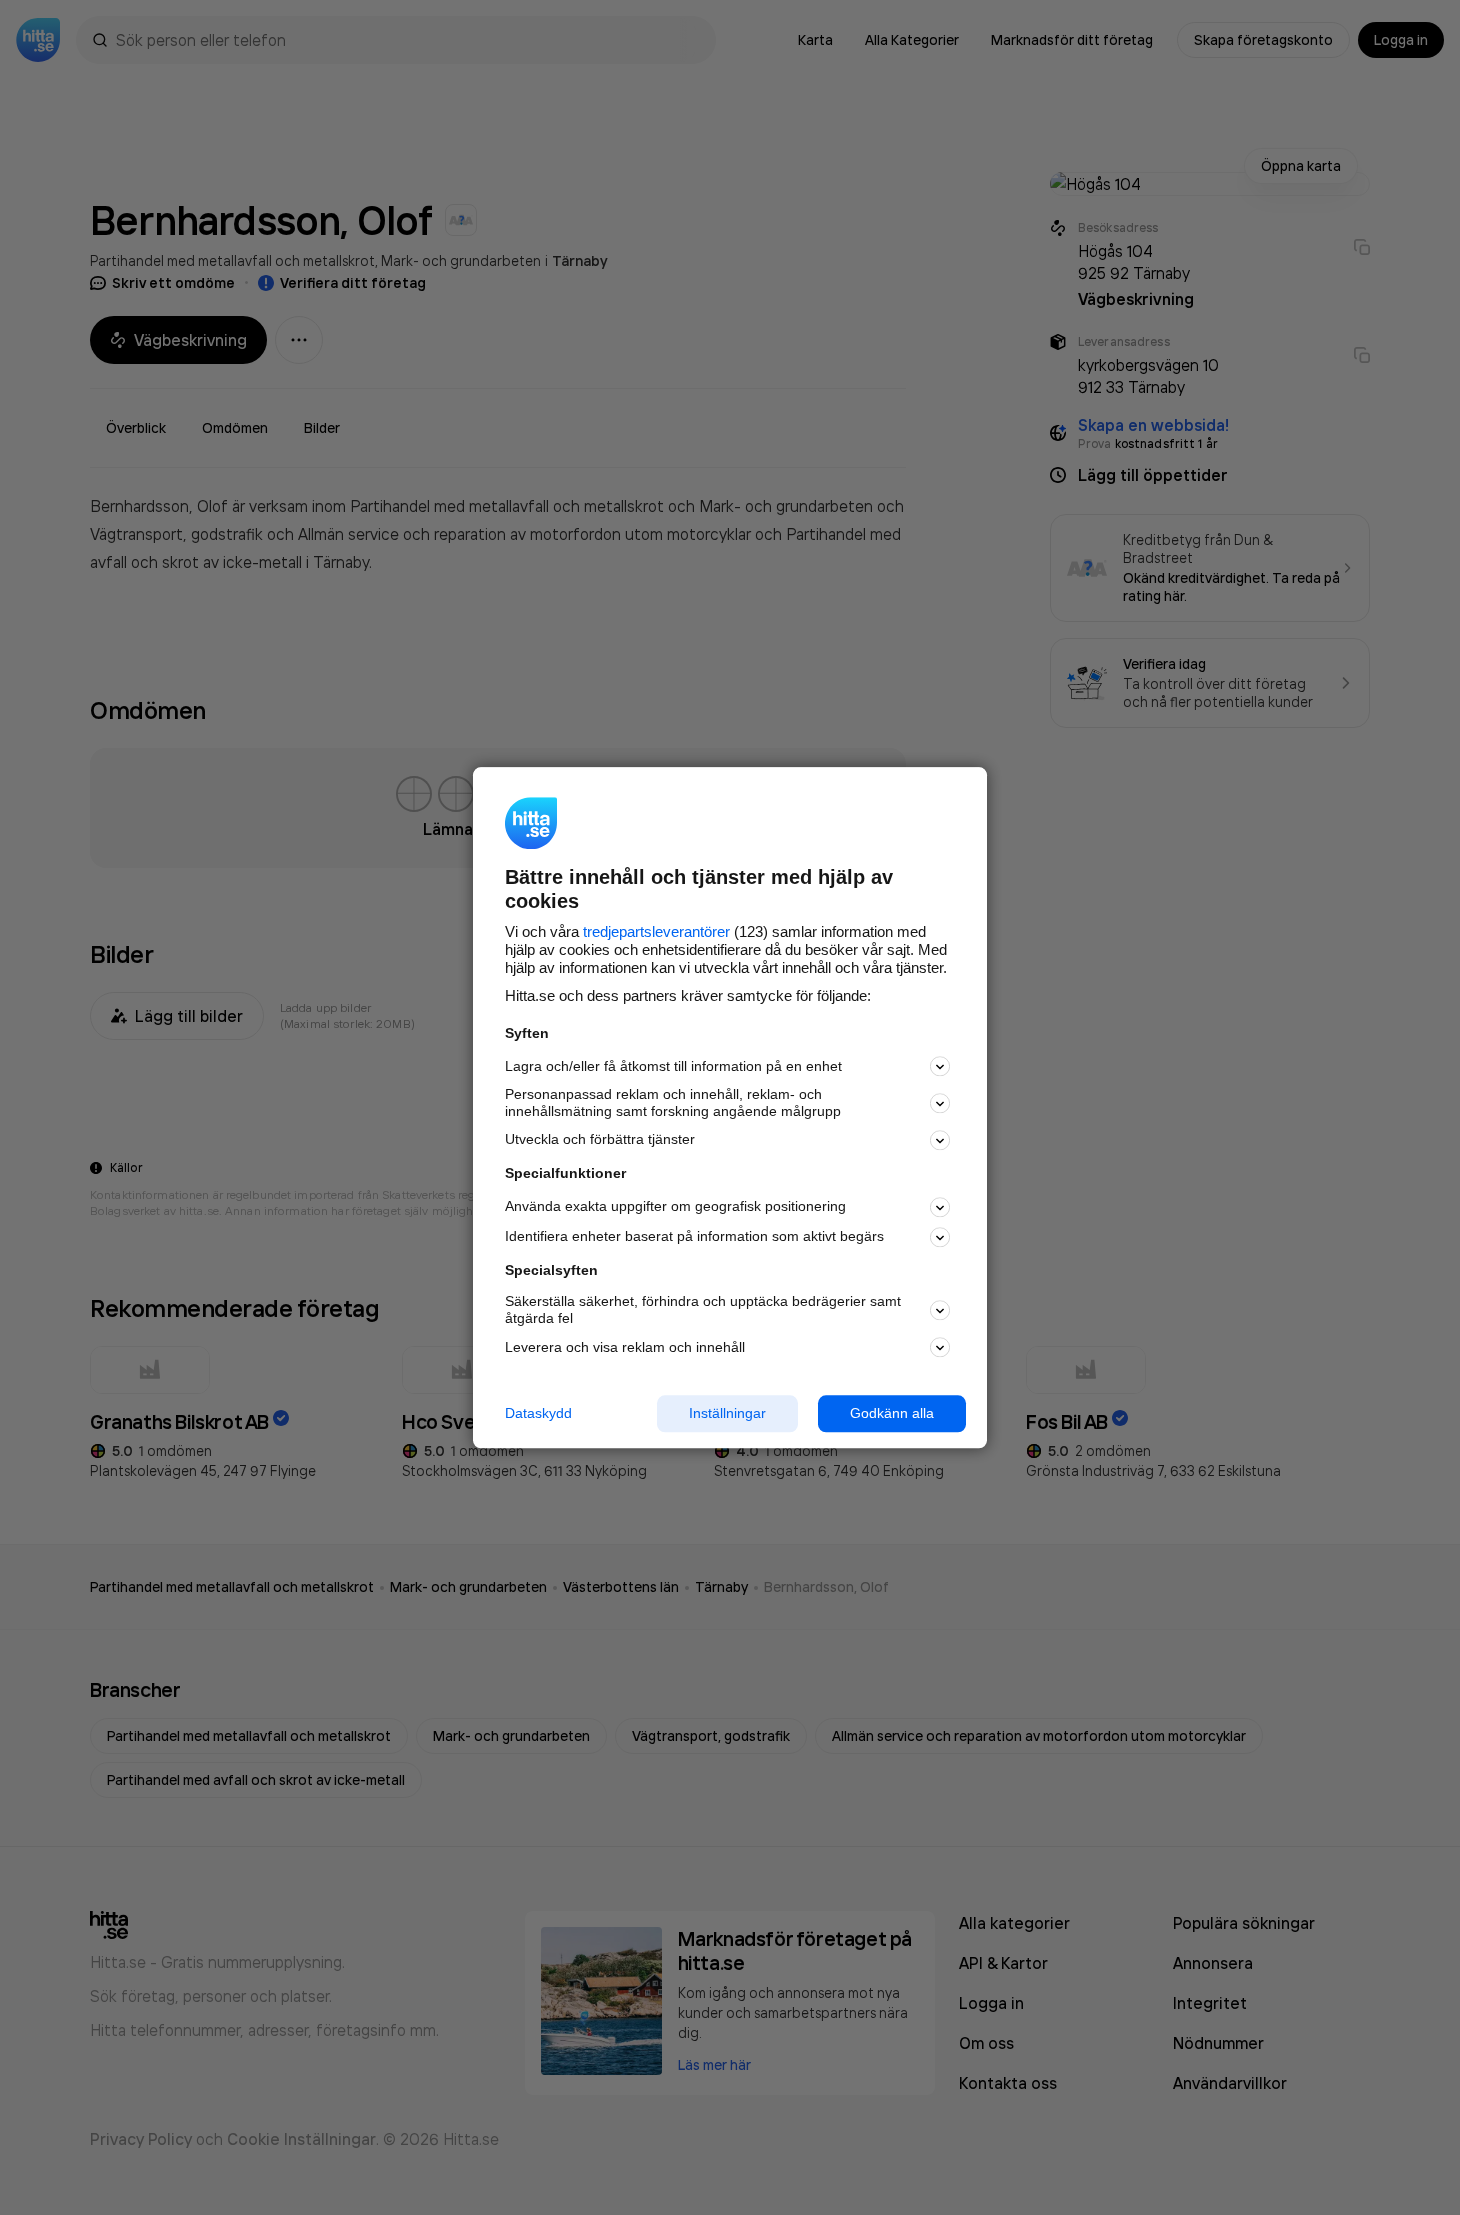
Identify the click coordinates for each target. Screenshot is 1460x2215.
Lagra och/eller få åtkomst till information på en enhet (673, 1066)
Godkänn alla (892, 1413)
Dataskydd (538, 1413)
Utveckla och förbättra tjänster (600, 1140)
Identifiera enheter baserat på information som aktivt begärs (694, 1237)
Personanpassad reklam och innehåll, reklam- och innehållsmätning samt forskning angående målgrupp (673, 1103)
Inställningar (727, 1413)
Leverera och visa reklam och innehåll (625, 1347)
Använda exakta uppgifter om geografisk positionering (675, 1207)
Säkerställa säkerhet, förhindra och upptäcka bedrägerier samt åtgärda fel (703, 1310)
